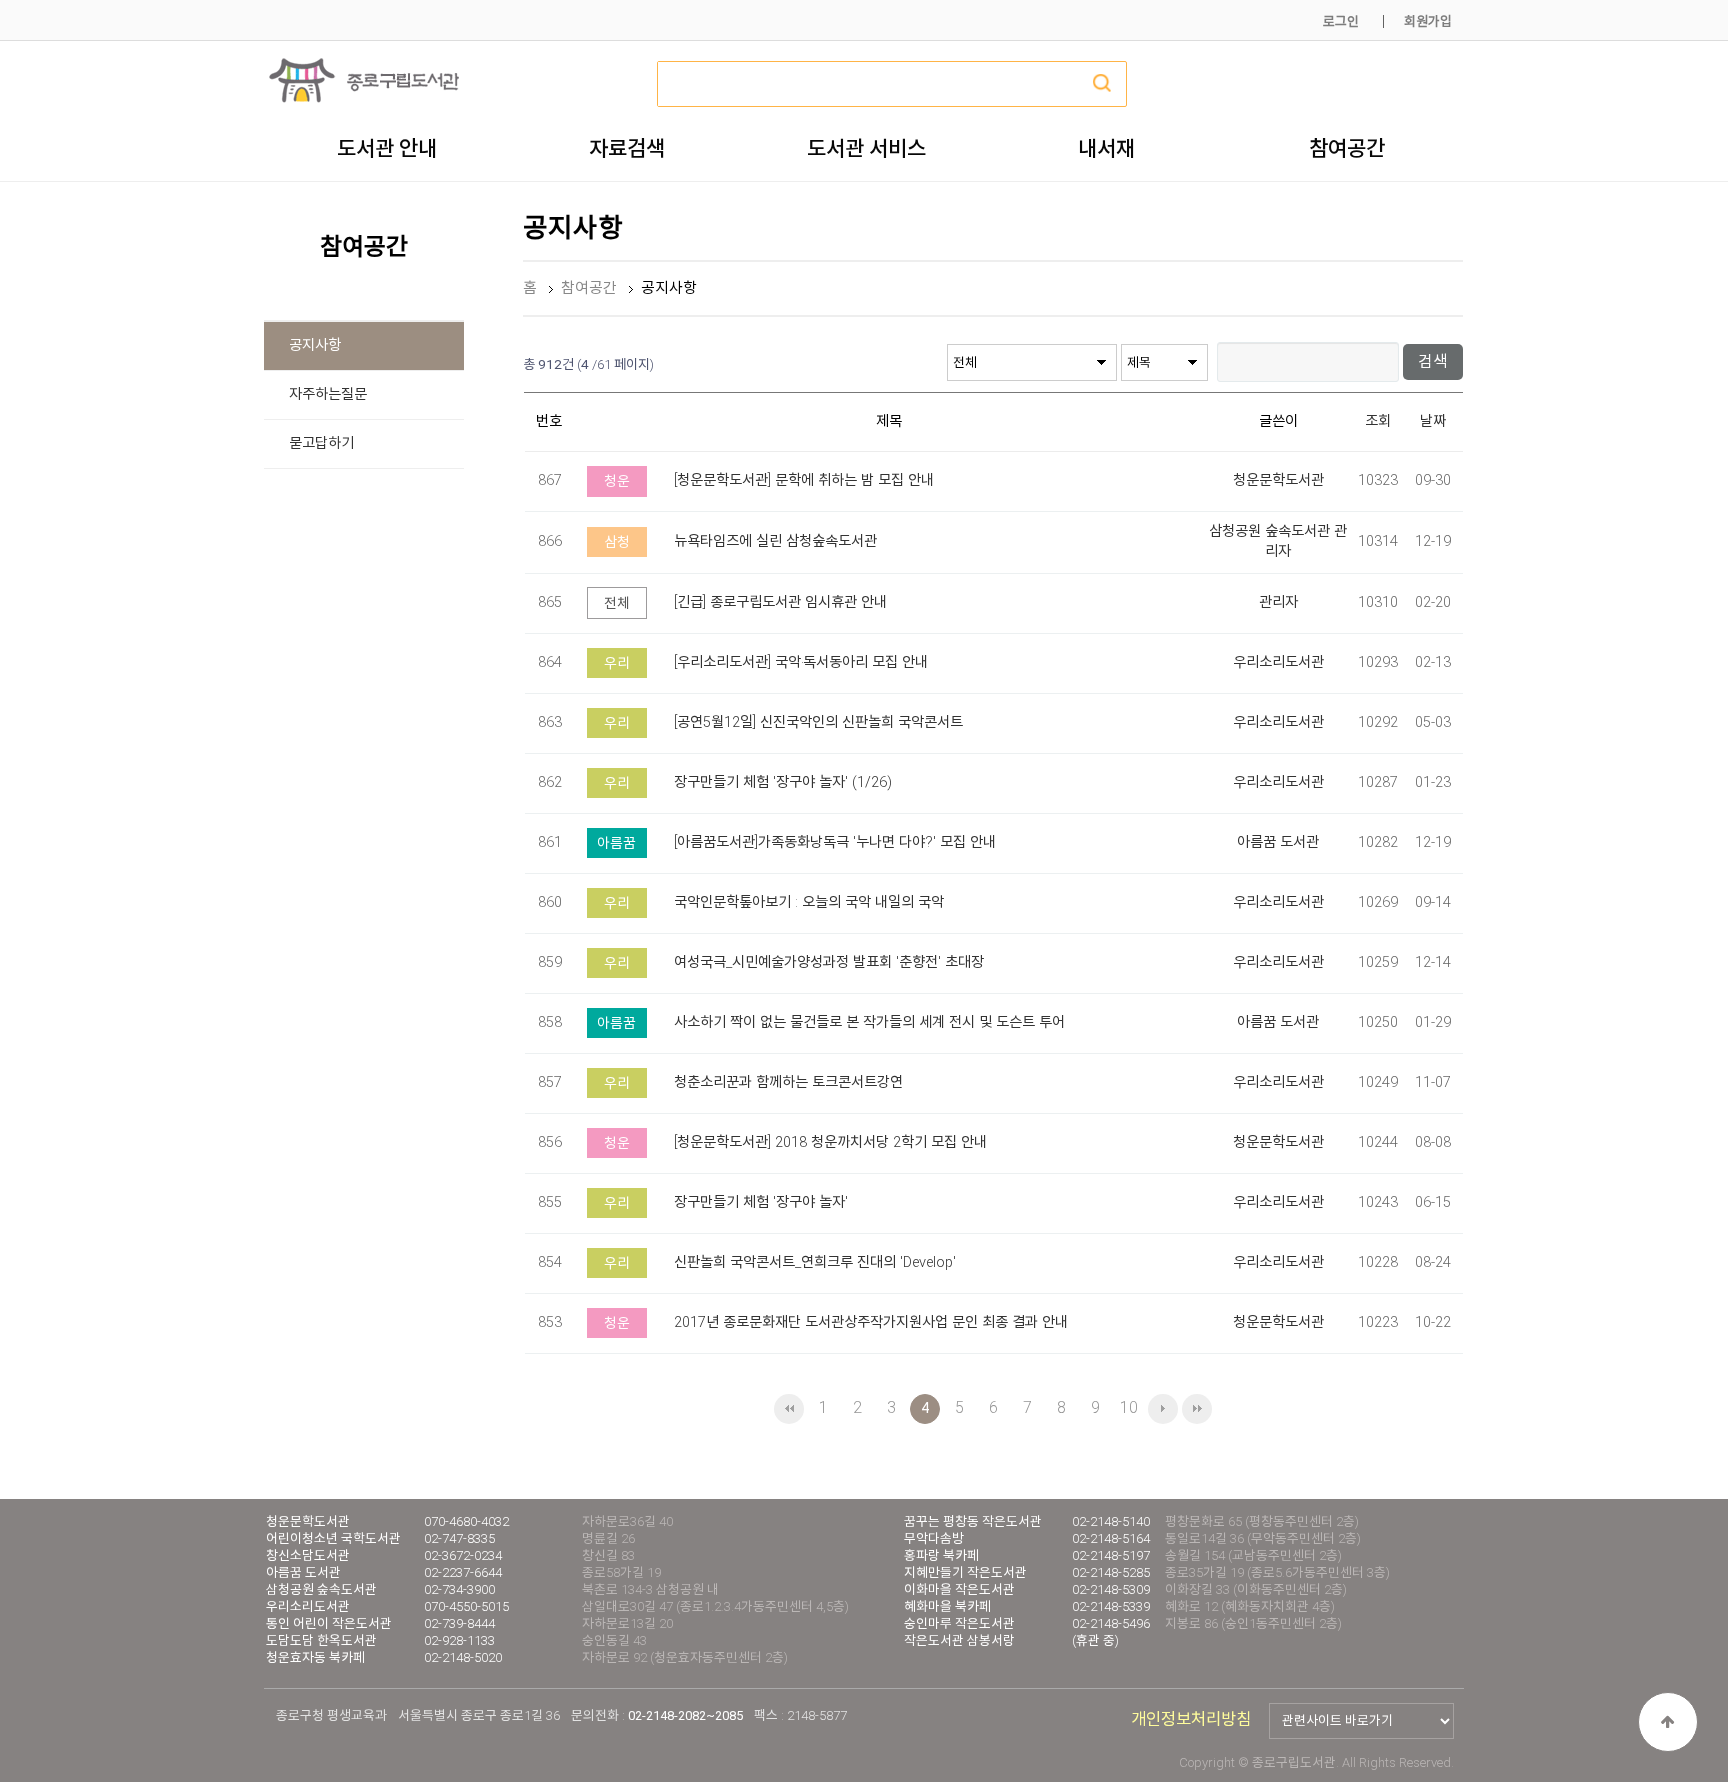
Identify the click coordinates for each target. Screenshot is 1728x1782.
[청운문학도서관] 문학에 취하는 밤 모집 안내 (804, 480)
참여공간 (1347, 148)
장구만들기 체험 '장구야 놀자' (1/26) (783, 782)
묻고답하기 (321, 443)
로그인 (1341, 21)
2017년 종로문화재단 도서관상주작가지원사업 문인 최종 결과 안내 (871, 1322)
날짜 (1433, 421)
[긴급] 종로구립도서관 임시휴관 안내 (780, 602)
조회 (1378, 421)
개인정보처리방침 (1191, 1719)
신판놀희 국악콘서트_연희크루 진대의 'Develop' (815, 1262)
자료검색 (627, 148)
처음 (789, 1409)
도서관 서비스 (866, 148)
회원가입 (1428, 21)
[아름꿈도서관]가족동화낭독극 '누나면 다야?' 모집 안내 (835, 842)
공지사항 (315, 345)
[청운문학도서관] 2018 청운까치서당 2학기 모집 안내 (830, 1142)
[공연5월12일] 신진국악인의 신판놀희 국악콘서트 (818, 722)
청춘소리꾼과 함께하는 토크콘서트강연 (788, 1082)
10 (1129, 1407)
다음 (1163, 1409)
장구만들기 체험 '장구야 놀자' (761, 1202)
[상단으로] (1668, 1722)
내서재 (1106, 148)
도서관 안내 (387, 148)
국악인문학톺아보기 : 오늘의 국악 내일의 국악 (809, 902)
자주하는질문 (328, 394)
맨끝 (1197, 1409)
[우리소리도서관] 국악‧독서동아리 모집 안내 (801, 662)
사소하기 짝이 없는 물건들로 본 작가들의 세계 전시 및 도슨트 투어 (869, 1022)
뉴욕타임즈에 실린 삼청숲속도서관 (775, 541)
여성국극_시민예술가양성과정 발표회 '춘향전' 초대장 (829, 962)
